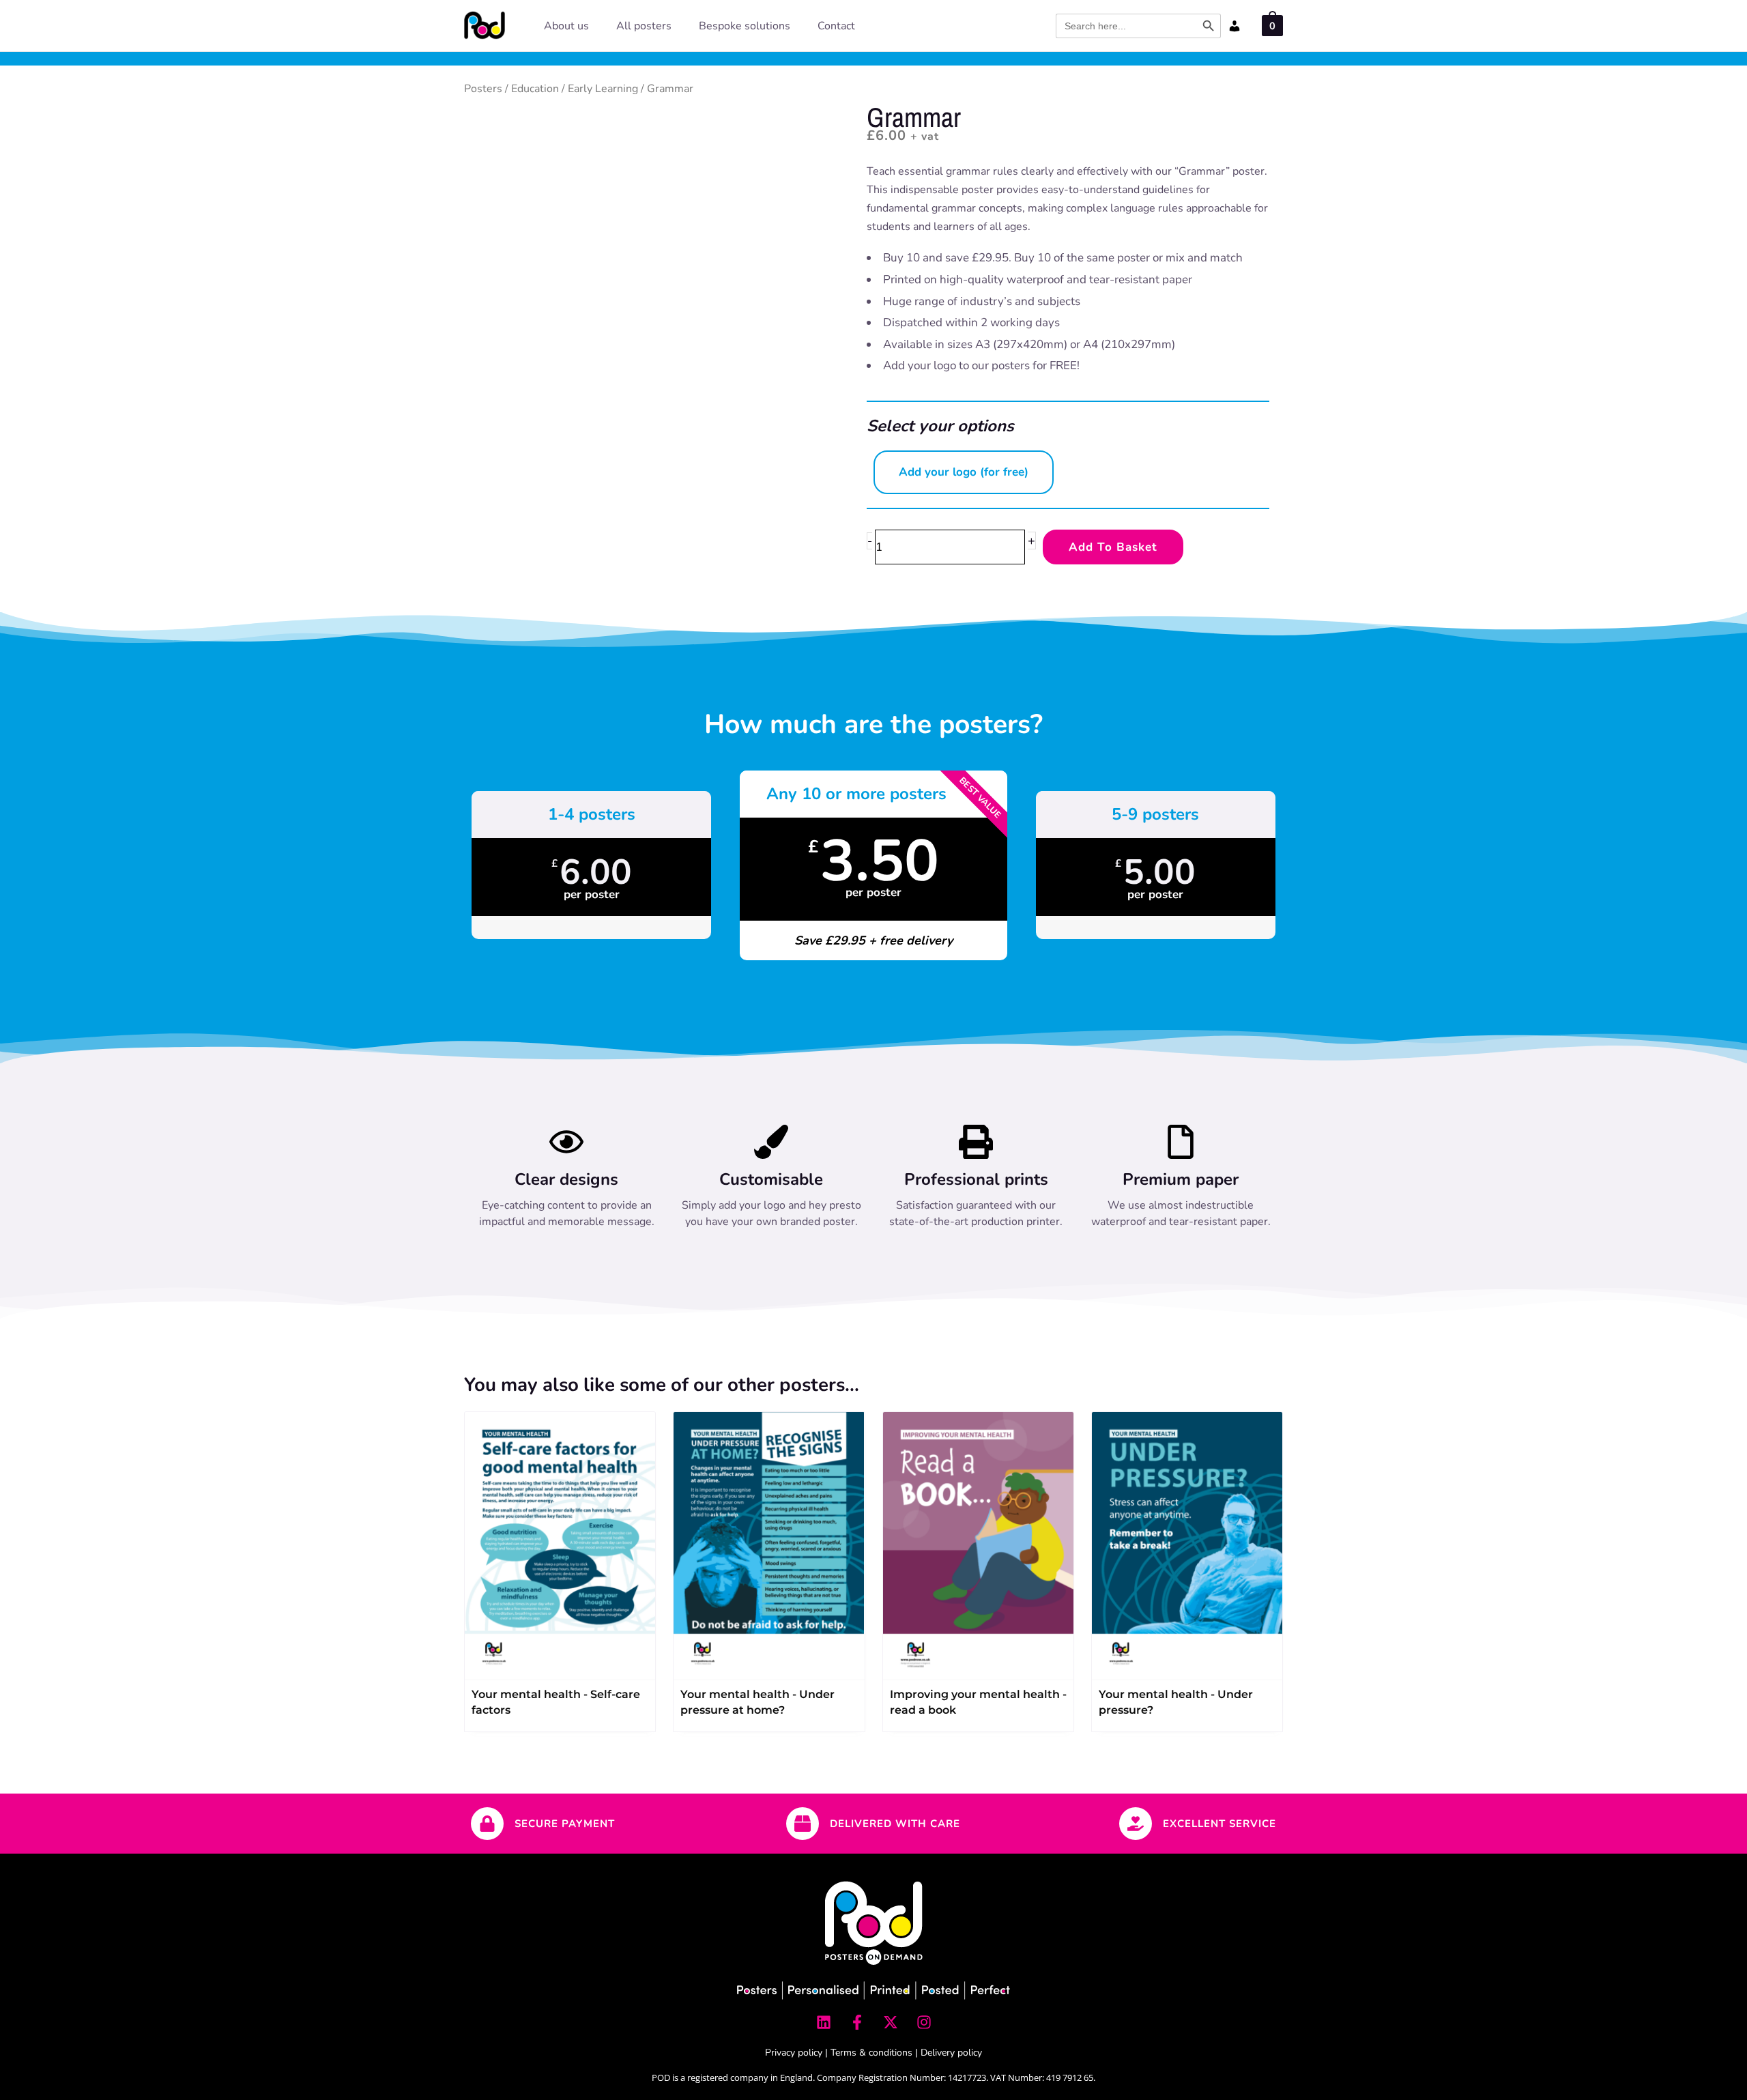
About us (566, 26)
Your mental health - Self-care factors (556, 1702)
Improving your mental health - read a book (978, 1702)
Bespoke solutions (745, 26)
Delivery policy (951, 2053)
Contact (836, 26)
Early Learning (603, 89)
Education (535, 89)
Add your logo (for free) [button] (964, 472)
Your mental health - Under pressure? (1176, 1702)
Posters (483, 89)
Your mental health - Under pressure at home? (757, 1702)
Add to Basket (1113, 547)
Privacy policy (794, 2053)
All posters (644, 26)
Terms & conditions (871, 2053)
